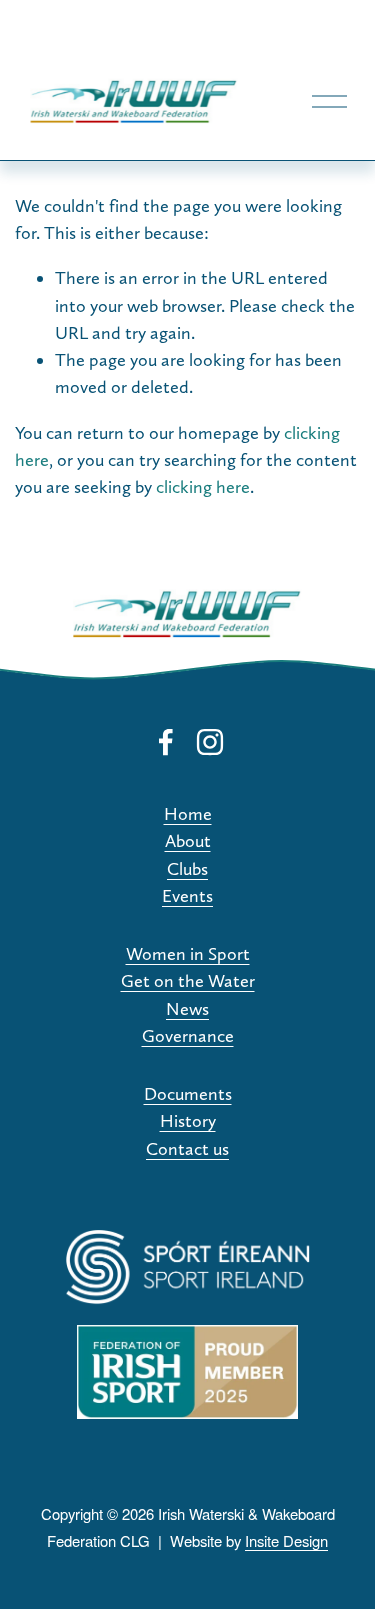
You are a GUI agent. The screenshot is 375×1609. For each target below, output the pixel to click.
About (188, 840)
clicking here (203, 486)
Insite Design (286, 1541)
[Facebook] (166, 742)
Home (188, 813)
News (187, 1008)
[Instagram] (210, 742)
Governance (188, 1035)
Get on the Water (188, 980)
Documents (188, 1093)
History (188, 1120)
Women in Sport (188, 953)
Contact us (187, 1148)
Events (187, 895)
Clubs (187, 868)
